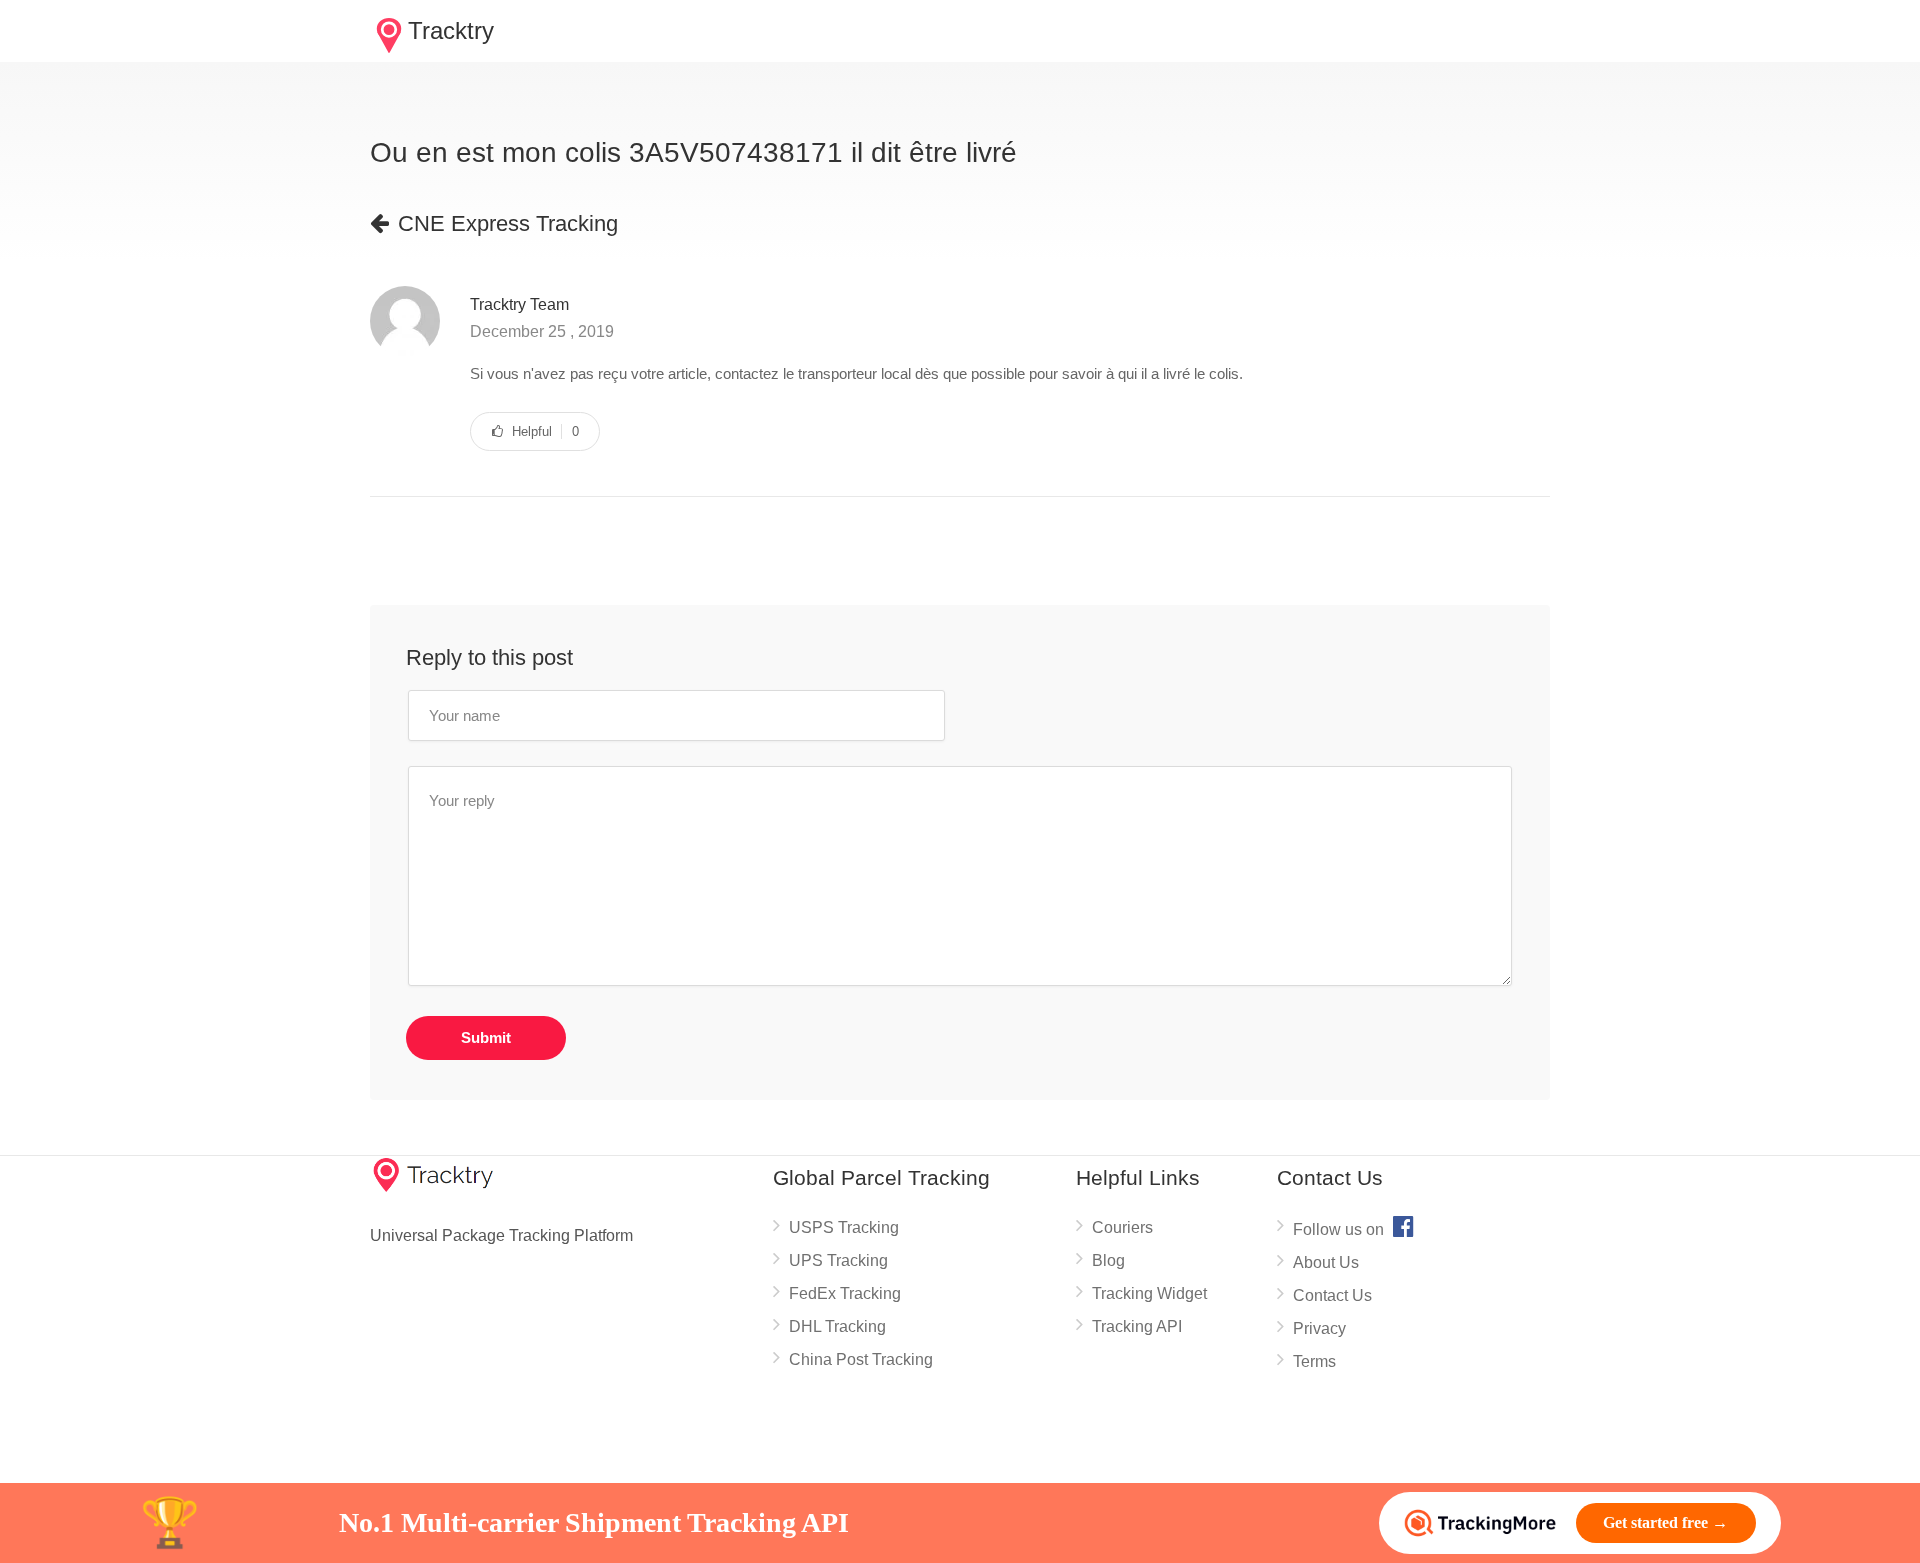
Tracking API (1137, 1326)
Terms (1314, 1361)
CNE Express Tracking (494, 223)
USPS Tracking (844, 1227)
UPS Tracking (838, 1260)
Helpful (535, 431)
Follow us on (1353, 1226)
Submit (486, 1037)
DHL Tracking (837, 1326)
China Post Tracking (861, 1359)
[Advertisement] (734, 552)
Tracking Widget (1149, 1293)
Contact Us (1332, 1295)
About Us (1326, 1262)
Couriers (1122, 1227)
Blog (1108, 1260)
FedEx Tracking (845, 1293)
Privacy (1319, 1328)
